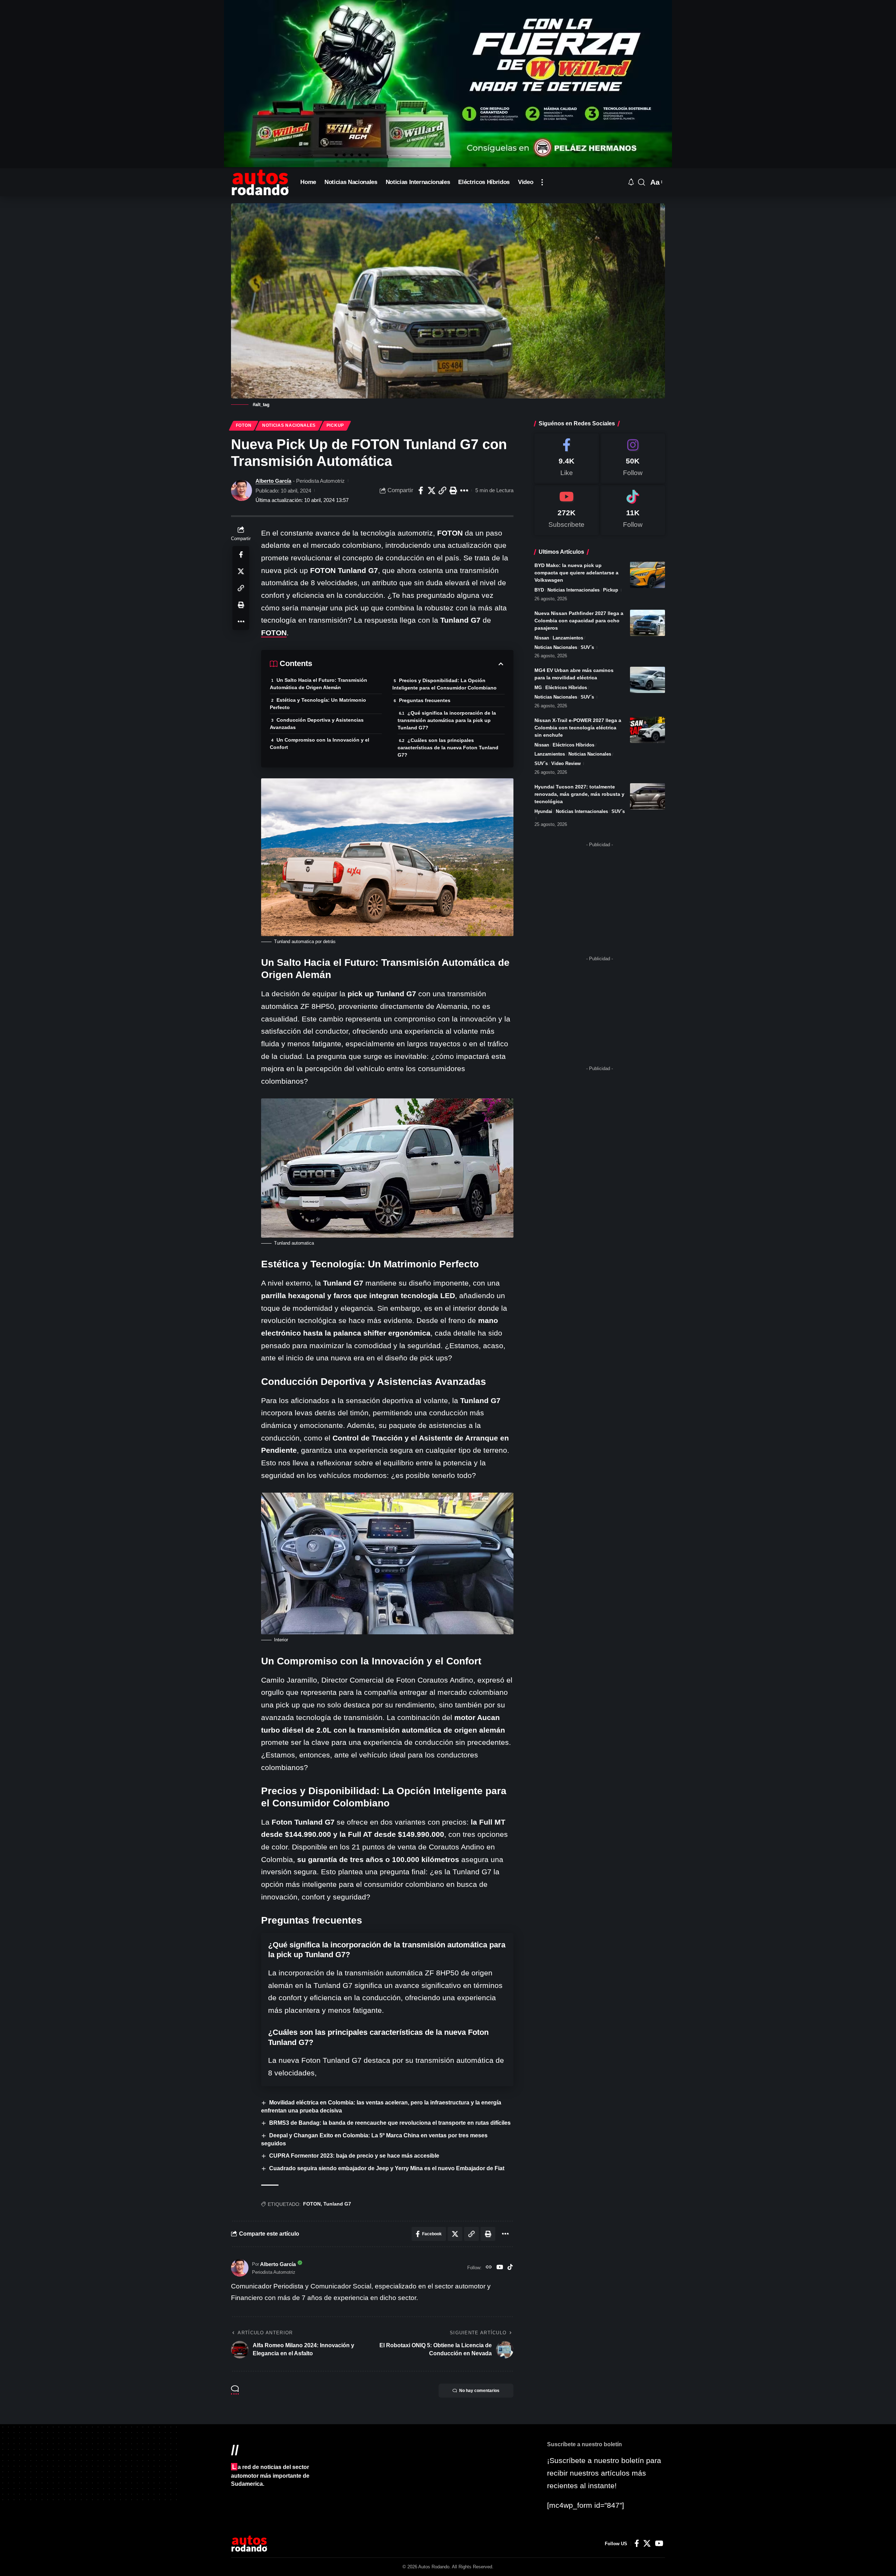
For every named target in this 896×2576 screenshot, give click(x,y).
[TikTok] (510, 2268)
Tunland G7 (337, 2204)
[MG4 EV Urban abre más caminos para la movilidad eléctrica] (647, 680)
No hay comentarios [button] (479, 2391)
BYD (539, 590)
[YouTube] (500, 2268)
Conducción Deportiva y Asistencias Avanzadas (317, 724)
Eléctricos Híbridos (566, 688)
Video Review (566, 763)
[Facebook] (567, 458)
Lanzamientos (568, 638)
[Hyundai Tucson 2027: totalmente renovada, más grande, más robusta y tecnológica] (647, 796)
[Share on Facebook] (421, 490)
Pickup (335, 425)
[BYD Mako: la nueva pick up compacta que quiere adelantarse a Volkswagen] (647, 575)
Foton (244, 425)
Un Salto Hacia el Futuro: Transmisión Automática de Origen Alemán (318, 684)
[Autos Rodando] (260, 182)
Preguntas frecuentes (425, 700)
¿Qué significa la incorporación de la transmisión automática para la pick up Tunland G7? (447, 720)
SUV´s (587, 647)
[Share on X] (432, 490)
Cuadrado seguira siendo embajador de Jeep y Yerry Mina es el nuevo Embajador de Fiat (387, 2168)
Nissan (542, 638)
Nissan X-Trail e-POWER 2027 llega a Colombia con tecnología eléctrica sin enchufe (578, 728)
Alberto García (273, 481)
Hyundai (543, 811)
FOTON (274, 633)
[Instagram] (633, 458)
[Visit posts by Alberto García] (241, 490)
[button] (542, 182)
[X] (647, 2543)
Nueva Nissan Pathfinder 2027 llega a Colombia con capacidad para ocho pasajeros (579, 621)
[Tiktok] (633, 510)
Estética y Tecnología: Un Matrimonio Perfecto (318, 704)
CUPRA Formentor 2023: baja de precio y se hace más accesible (354, 2156)
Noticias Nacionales (289, 425)
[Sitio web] (489, 2268)
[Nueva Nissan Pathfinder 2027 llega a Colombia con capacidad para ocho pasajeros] (647, 623)
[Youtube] (567, 510)
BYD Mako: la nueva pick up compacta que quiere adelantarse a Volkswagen (576, 573)
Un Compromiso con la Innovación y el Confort (320, 744)
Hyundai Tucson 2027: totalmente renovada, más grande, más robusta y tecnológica (579, 794)
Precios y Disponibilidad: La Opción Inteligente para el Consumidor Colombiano (444, 684)
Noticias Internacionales (573, 590)
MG (538, 688)
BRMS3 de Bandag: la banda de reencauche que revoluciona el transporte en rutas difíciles (390, 2123)
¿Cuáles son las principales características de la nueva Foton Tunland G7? (448, 748)
